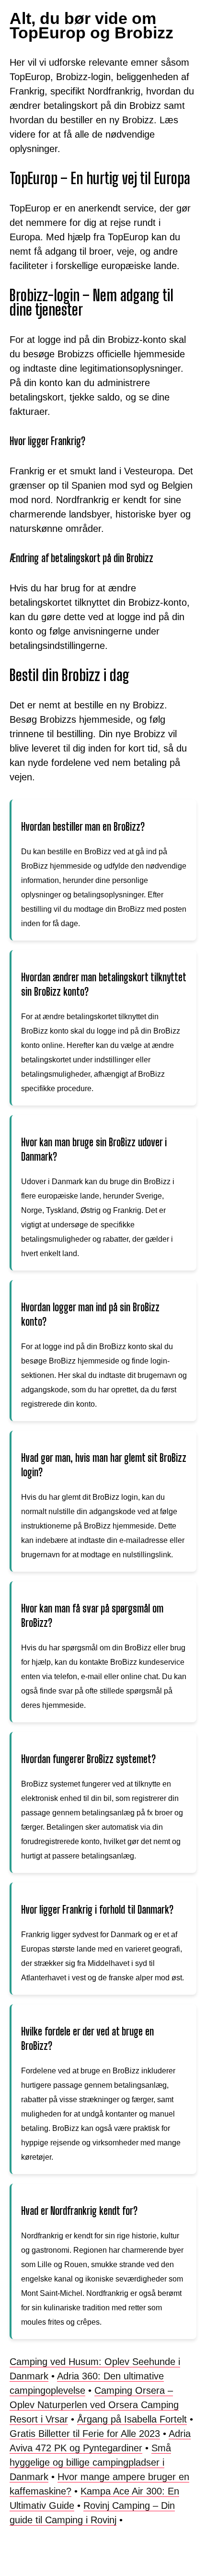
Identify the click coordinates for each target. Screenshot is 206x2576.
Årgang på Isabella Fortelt (132, 2419)
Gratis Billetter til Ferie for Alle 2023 (85, 2434)
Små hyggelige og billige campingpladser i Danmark (90, 2462)
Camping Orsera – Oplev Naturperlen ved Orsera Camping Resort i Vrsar (94, 2405)
